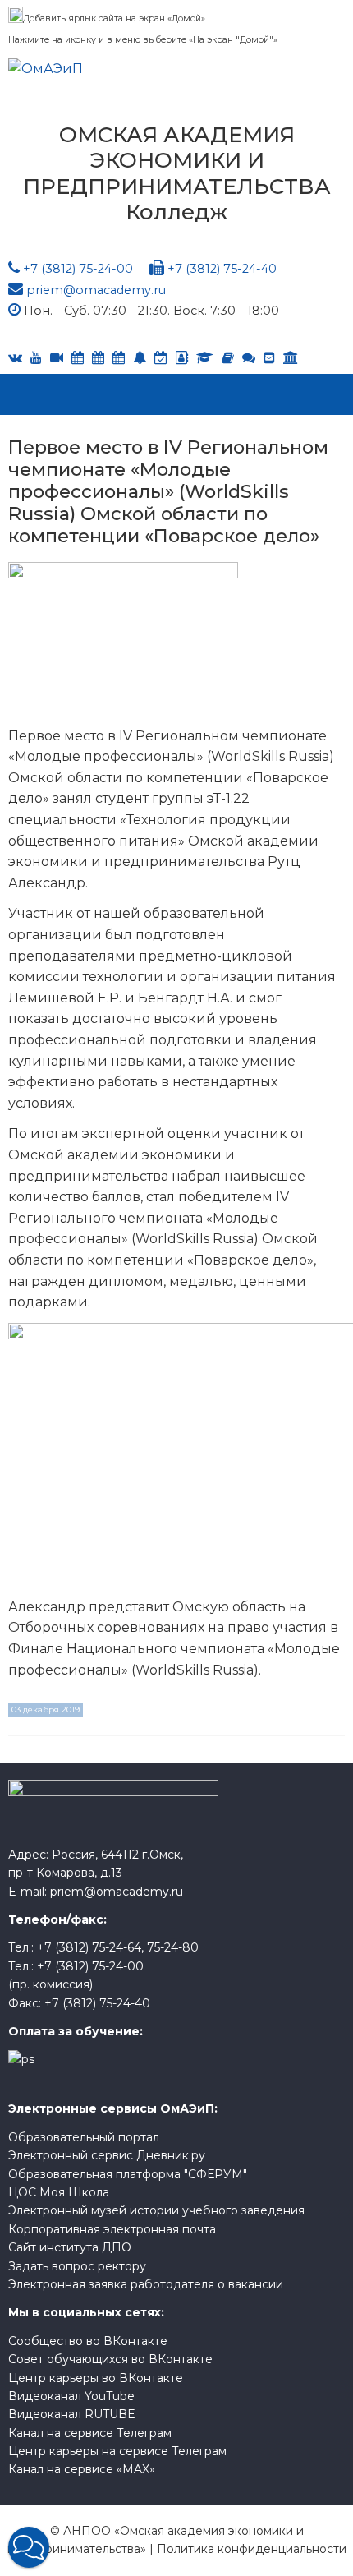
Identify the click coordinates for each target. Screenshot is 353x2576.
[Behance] (78, 358)
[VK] (15, 358)
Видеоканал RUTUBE (72, 2414)
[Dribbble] (269, 358)
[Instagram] (161, 358)
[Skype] (98, 358)
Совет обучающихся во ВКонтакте (110, 2359)
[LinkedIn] (205, 358)
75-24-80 (173, 1947)
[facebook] (182, 358)
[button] (29, 2547)
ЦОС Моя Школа (59, 2192)
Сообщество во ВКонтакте (88, 2341)
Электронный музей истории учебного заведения (156, 2210)
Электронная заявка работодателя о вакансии (146, 2284)
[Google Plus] (228, 358)
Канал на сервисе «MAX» (82, 2469)
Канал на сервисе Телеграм (90, 2433)
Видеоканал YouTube (71, 2396)
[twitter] (119, 358)
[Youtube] (36, 358)
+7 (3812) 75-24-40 (222, 269)
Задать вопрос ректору (77, 2266)
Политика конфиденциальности (252, 2549)
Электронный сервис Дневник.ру (107, 2155)
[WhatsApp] (140, 358)
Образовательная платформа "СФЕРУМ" (128, 2174)
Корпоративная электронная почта (112, 2229)
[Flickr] (249, 358)
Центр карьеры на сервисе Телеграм (117, 2451)
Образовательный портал (84, 2137)
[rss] (57, 358)
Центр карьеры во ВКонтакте (96, 2378)
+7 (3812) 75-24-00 (78, 269)
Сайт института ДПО (70, 2247)
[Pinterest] (291, 358)
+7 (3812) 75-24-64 (89, 1947)
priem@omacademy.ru (96, 290)
